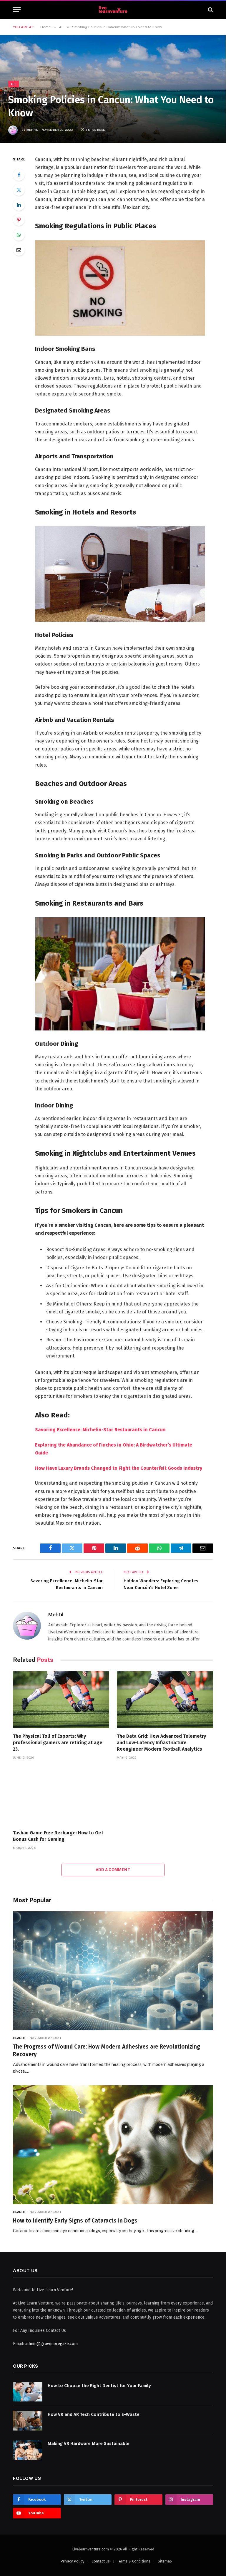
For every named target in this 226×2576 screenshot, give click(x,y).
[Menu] (17, 10)
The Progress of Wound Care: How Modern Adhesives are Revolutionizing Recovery (107, 2050)
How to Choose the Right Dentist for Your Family (99, 2386)
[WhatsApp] (19, 235)
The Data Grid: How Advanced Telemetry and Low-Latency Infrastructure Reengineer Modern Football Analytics (161, 1743)
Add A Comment (113, 1870)
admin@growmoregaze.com (51, 2344)
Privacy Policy (72, 2561)
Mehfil (32, 130)
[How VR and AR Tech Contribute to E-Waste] (28, 2421)
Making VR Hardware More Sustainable (89, 2443)
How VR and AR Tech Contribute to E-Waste (94, 2414)
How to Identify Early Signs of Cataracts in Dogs (75, 2221)
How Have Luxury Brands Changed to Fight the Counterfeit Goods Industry (119, 1468)
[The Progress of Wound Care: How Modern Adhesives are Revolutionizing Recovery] (113, 1971)
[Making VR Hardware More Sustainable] (28, 2450)
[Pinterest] (19, 220)
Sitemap (165, 2561)
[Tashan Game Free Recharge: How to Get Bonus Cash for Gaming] (61, 1796)
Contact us (101, 2561)
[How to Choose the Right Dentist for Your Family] (28, 2392)
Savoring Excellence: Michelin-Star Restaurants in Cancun (100, 1430)
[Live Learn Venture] (113, 10)
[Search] (210, 10)
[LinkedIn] (19, 205)
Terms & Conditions (134, 2561)
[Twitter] (19, 190)
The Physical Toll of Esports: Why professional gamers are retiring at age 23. (58, 1743)
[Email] (19, 250)
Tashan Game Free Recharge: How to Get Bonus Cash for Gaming (58, 1836)
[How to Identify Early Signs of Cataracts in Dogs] (113, 2145)
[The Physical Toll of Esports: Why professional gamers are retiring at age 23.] (61, 1700)
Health (19, 2038)
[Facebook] (19, 175)
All (14, 84)
